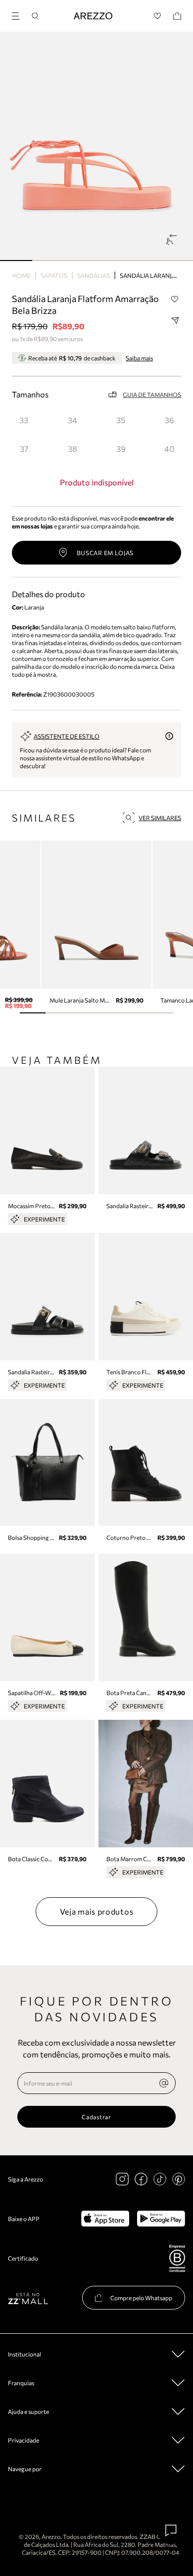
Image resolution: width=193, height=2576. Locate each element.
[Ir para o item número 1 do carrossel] (48, 261)
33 (24, 420)
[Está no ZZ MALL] (28, 2298)
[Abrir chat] (171, 2531)
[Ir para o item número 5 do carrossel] (177, 261)
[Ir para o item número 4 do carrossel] (145, 261)
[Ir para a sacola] (177, 16)
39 (121, 449)
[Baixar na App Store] (105, 2219)
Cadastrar (96, 2117)
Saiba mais (139, 358)
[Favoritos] (158, 16)
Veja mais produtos (97, 1911)
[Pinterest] (179, 2179)
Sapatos (54, 275)
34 (72, 420)
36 (169, 420)
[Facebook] (141, 2179)
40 (169, 449)
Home (22, 275)
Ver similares (160, 818)
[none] (164, 2083)
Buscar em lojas (105, 553)
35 (121, 420)
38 (72, 449)
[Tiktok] (160, 2179)
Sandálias (94, 275)
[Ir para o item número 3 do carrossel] (113, 261)
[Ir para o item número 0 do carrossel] (16, 261)
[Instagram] (122, 2179)
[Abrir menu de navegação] (19, 15)
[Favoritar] (175, 299)
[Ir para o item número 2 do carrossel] (80, 261)
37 (24, 449)
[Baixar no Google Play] (161, 2219)
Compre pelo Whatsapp (141, 2298)
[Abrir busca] (35, 16)
